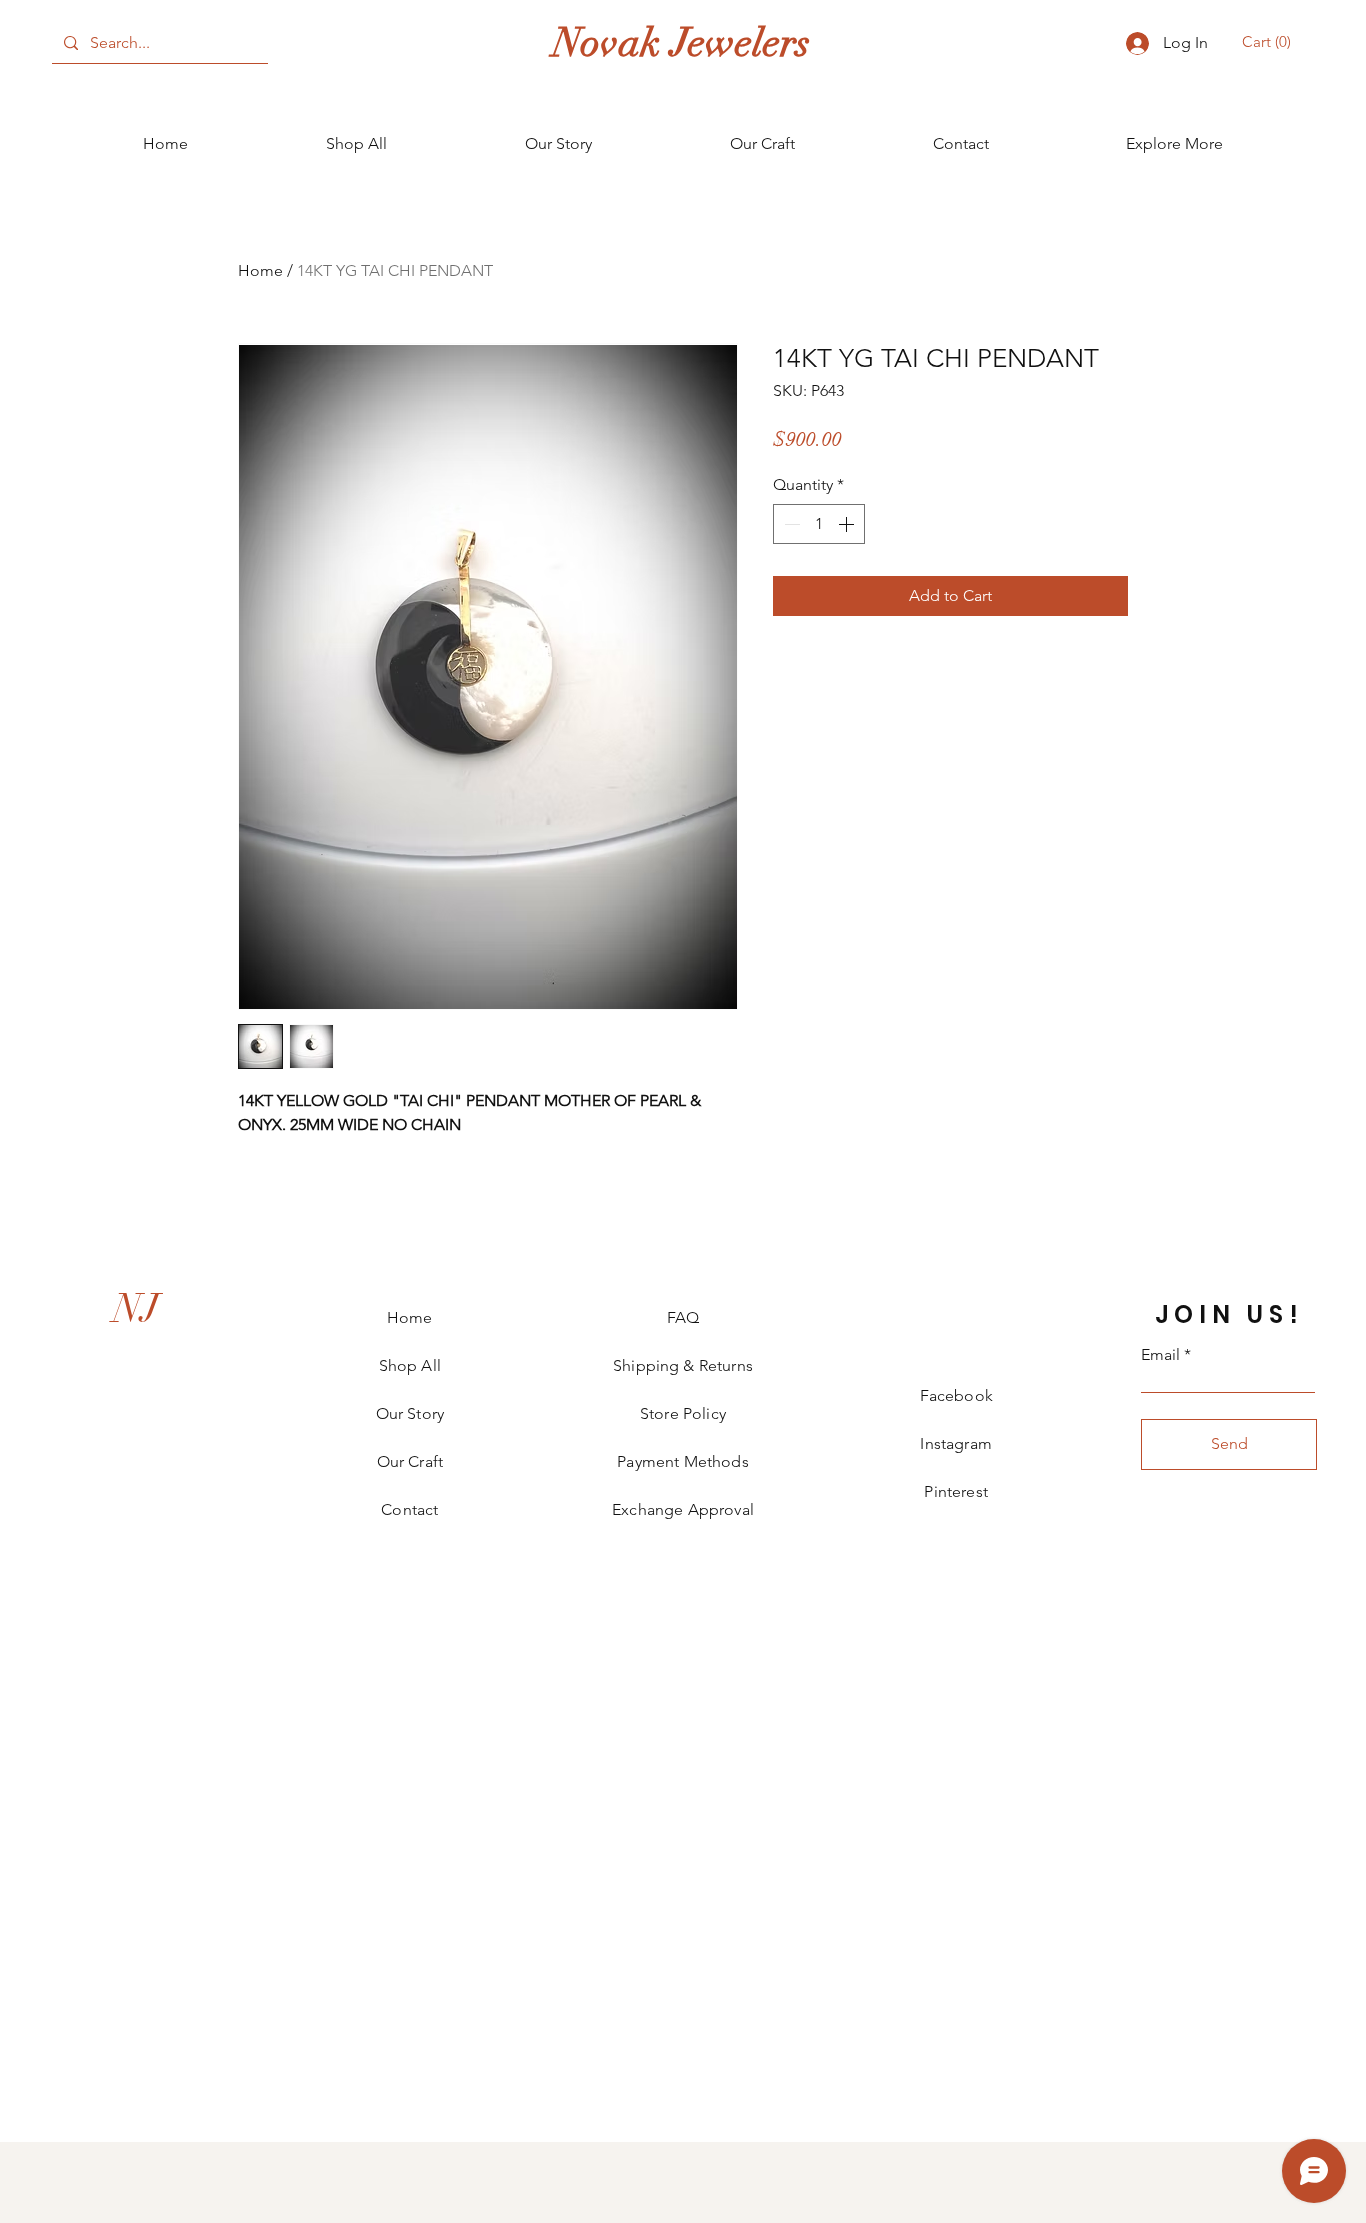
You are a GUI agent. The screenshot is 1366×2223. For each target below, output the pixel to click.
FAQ (683, 1317)
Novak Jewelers (681, 43)
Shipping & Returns (683, 1365)
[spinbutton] (819, 524)
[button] (1269, 42)
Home (260, 270)
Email (1160, 1355)
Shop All (410, 1365)
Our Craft (410, 1461)
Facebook (956, 1395)
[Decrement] (790, 524)
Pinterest (955, 1491)
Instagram (955, 1443)
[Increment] (848, 524)
